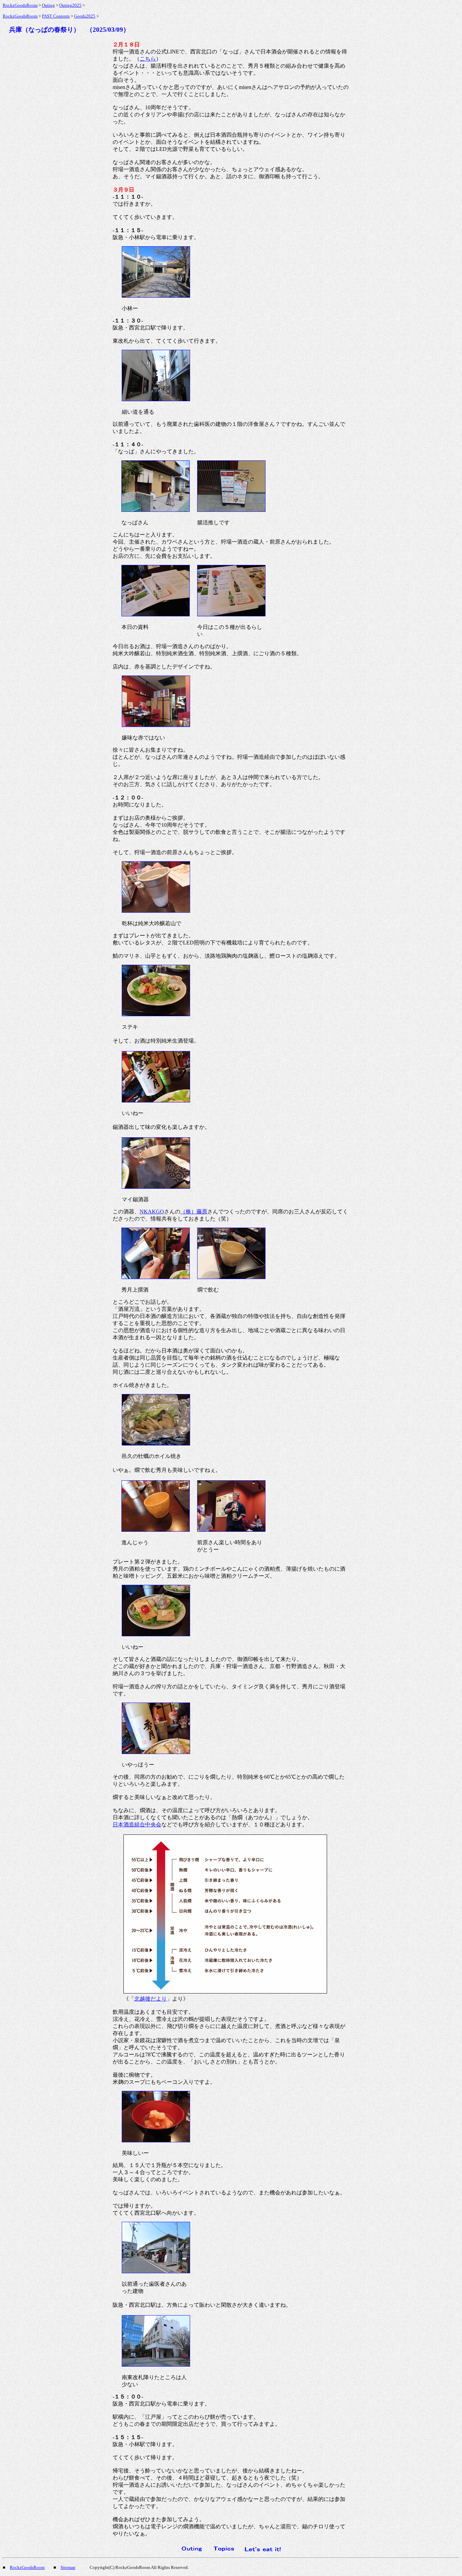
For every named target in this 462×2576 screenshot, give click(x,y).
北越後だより (151, 1999)
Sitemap (68, 2567)
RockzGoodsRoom (20, 5)
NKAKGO (152, 1212)
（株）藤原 (194, 1212)
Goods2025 (85, 16)
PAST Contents (56, 16)
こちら (148, 59)
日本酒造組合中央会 (137, 1825)
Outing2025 (70, 5)
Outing (48, 5)
